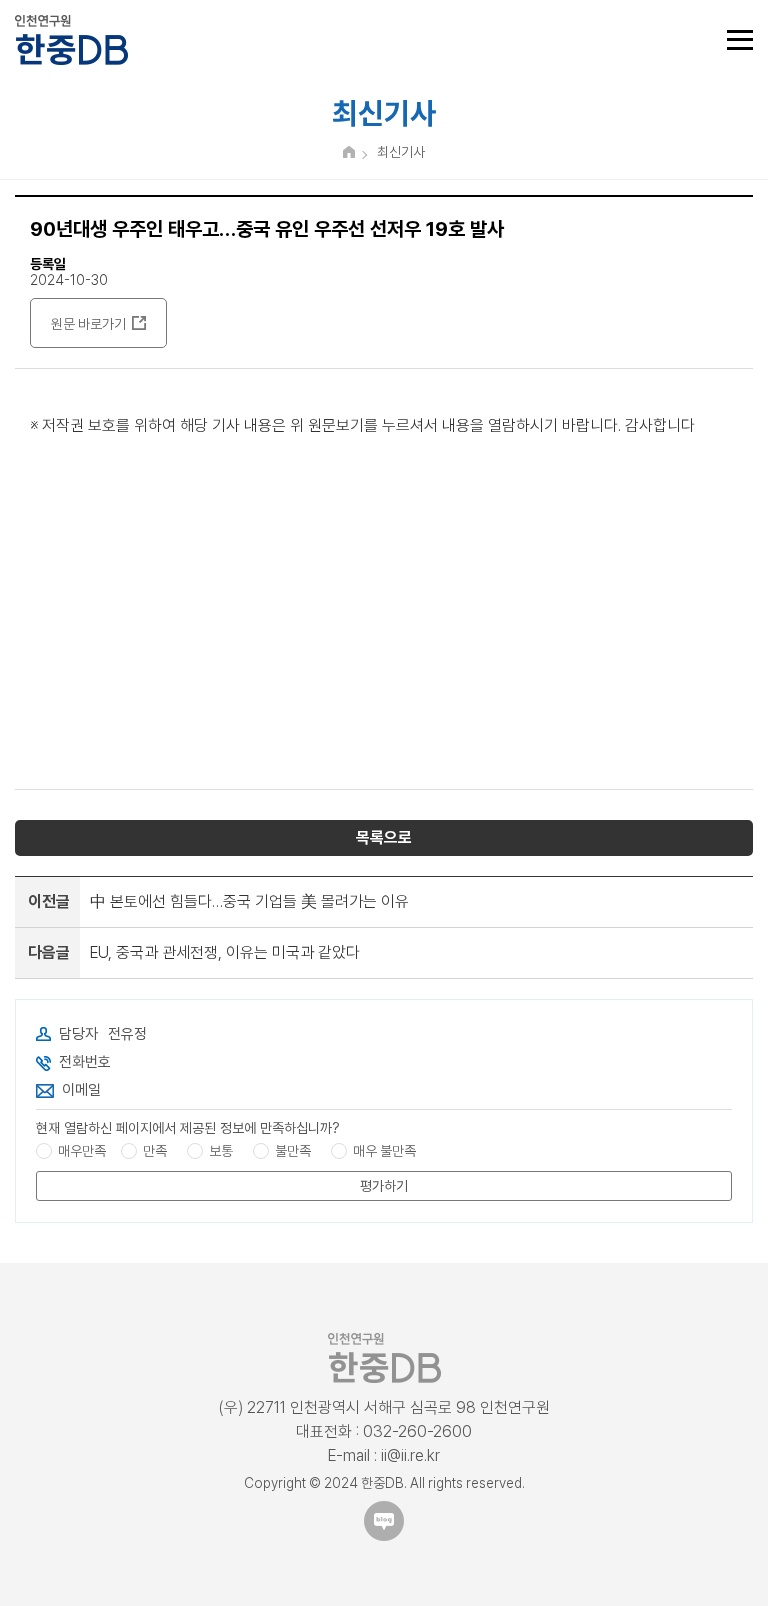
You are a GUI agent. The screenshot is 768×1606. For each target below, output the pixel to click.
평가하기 (384, 1186)
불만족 (293, 1151)
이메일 (81, 1090)
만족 (155, 1151)
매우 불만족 (384, 1151)
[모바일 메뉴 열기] (740, 40)
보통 (221, 1151)
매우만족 (82, 1151)
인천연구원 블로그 (384, 1521)
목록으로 (384, 837)
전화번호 (85, 1062)
